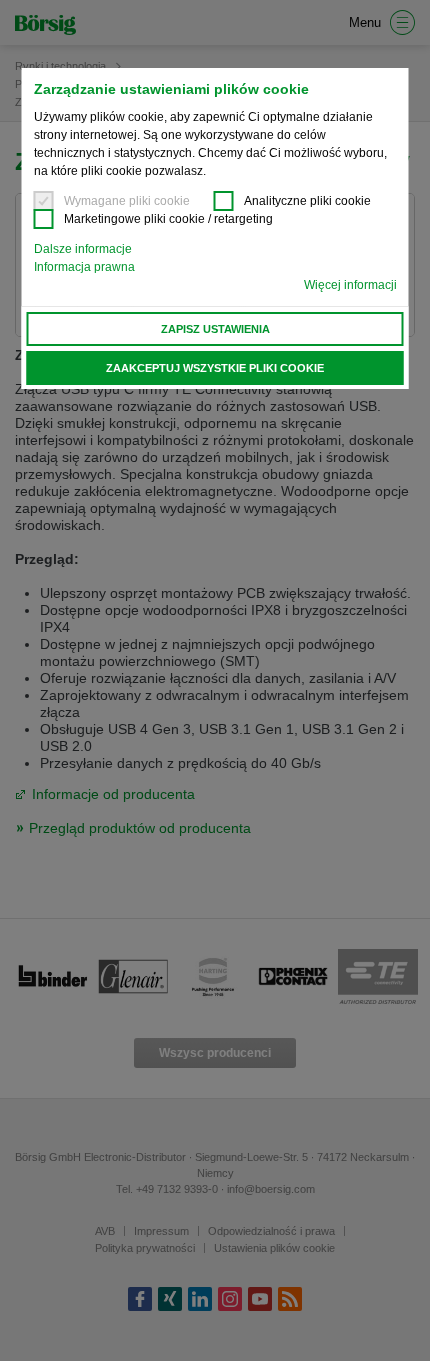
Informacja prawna (84, 267)
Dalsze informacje (83, 249)
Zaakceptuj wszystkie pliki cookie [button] (215, 368)
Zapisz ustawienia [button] (215, 329)
